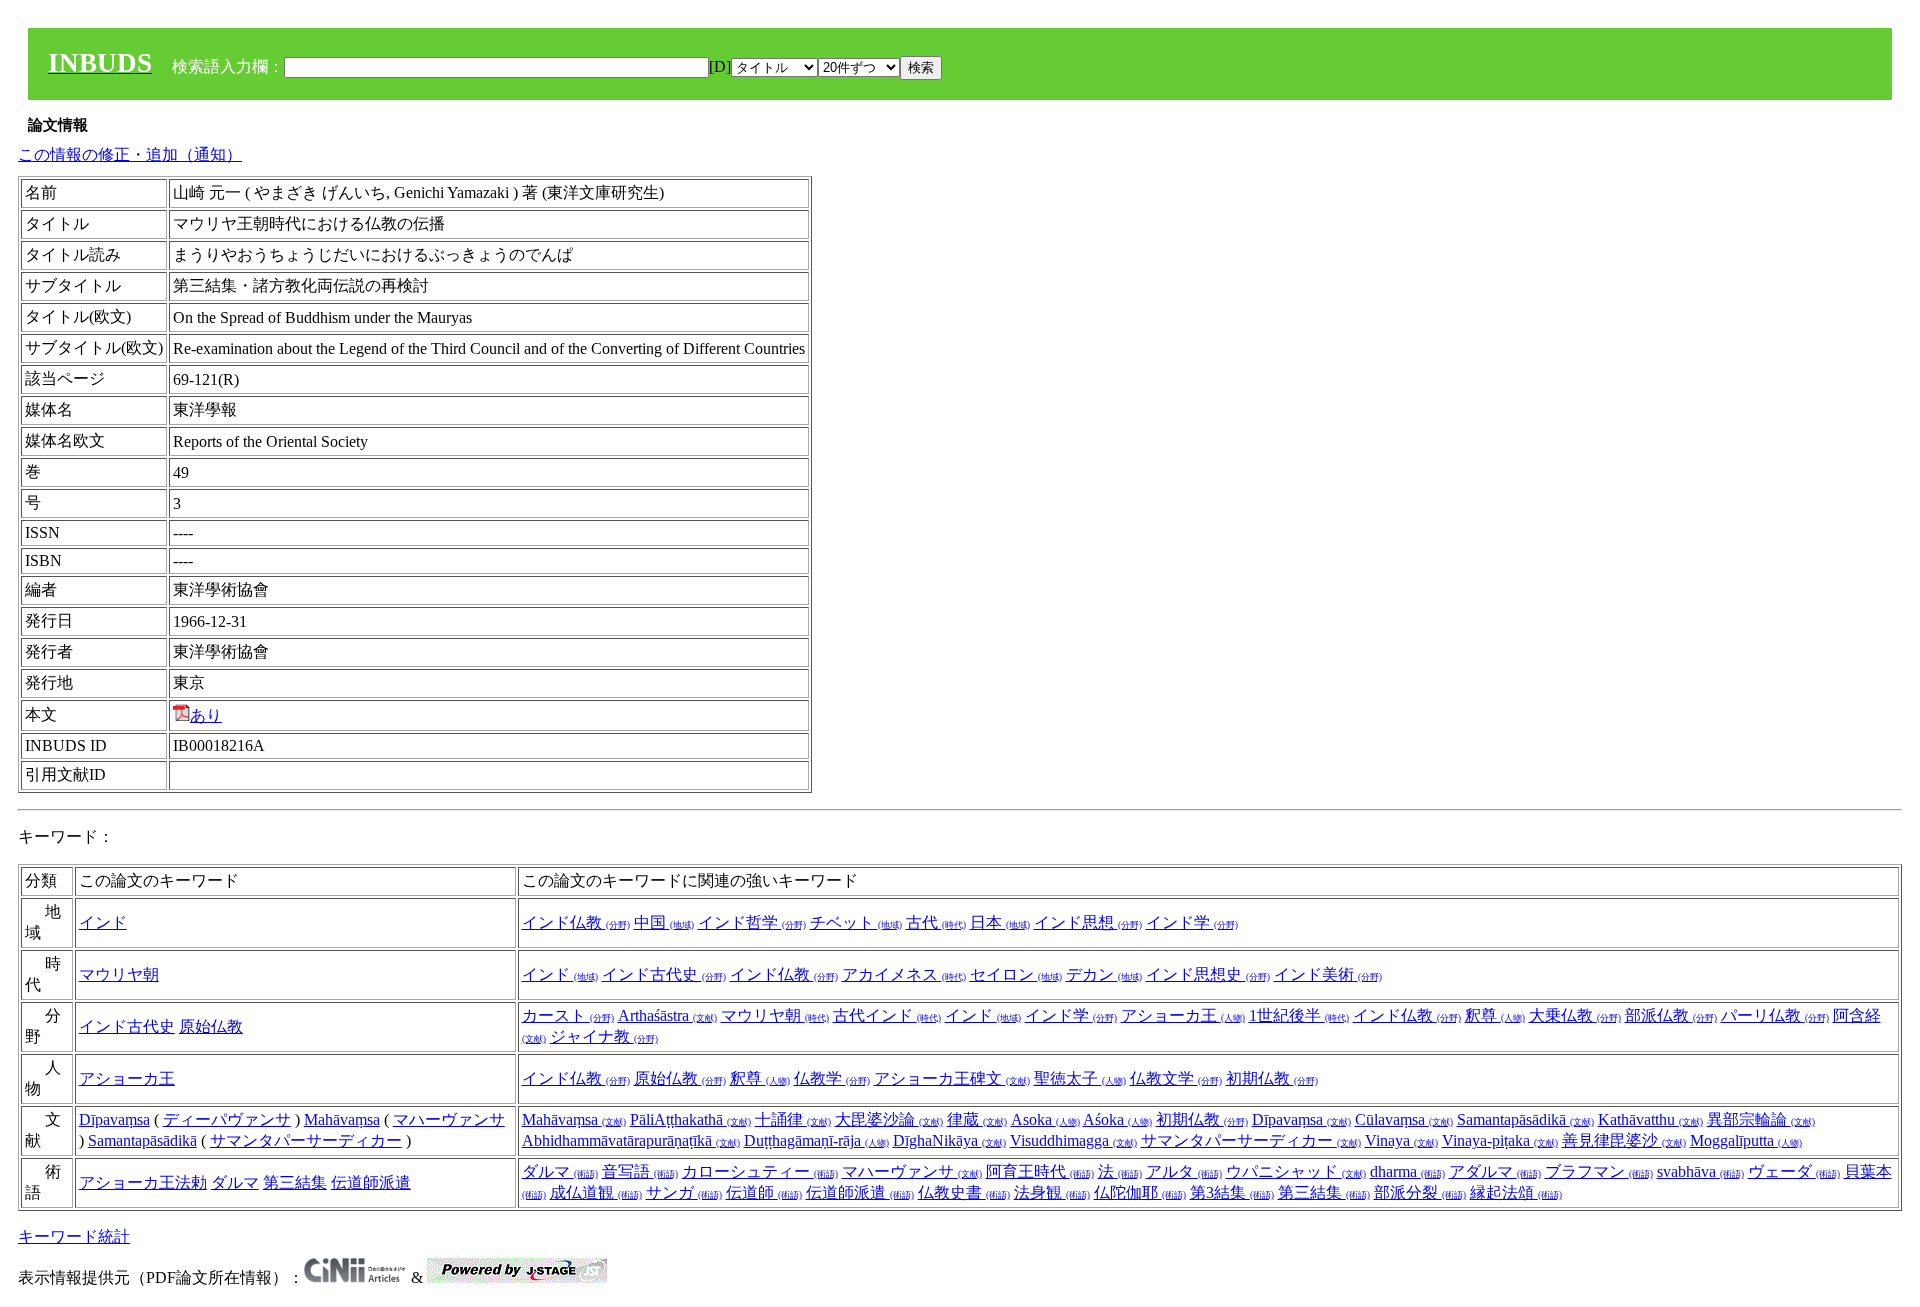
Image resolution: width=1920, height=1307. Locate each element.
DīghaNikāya (949, 1140)
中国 (664, 922)
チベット (856, 922)
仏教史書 (964, 1192)
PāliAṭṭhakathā (690, 1119)
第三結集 (295, 1182)
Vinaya (1401, 1140)
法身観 (1052, 1192)
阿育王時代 (1040, 1171)
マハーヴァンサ (449, 1119)
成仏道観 (596, 1192)
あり (206, 715)
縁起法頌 (1516, 1192)
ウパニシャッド (1296, 1171)
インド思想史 (1208, 974)
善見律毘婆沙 (1624, 1140)
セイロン (1016, 974)
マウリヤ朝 (119, 974)
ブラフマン (1599, 1171)
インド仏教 (576, 922)
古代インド (887, 1015)
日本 (1000, 922)
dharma (1407, 1171)
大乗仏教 (1575, 1015)
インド (103, 922)
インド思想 (1088, 922)
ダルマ (235, 1182)
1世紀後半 (1299, 1015)
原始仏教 (211, 1026)
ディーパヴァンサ (227, 1119)
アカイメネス (904, 974)
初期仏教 (1272, 1078)
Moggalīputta (1746, 1140)
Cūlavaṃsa (1404, 1119)
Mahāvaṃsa (342, 1119)
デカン (1104, 974)
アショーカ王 (1183, 1015)
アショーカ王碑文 (952, 1078)
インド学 (1192, 922)
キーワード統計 (74, 1236)
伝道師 (764, 1192)
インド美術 (1328, 974)
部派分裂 (1420, 1192)
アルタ (1184, 1171)
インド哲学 (752, 922)
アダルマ (1495, 1171)
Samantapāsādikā (142, 1140)
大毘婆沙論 (889, 1119)
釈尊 (1495, 1015)
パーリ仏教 (1775, 1015)
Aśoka (1117, 1119)
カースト (568, 1015)
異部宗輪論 (1761, 1119)
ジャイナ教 (604, 1036)
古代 (936, 922)
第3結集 (1232, 1192)
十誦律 (793, 1119)
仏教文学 (1176, 1078)
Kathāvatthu (1650, 1119)
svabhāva (1700, 1171)
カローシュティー (760, 1171)
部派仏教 (1671, 1015)
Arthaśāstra (667, 1015)
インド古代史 (664, 974)
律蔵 (977, 1119)
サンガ (684, 1192)
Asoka (1045, 1119)
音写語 (640, 1171)
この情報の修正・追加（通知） (130, 154)
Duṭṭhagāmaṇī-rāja (816, 1140)
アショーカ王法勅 (143, 1182)
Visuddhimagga (1073, 1140)
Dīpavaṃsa (114, 1119)
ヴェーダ (1794, 1171)
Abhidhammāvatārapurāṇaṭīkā (631, 1140)
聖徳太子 (1080, 1078)
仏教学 (832, 1078)
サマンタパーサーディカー (306, 1140)
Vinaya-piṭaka (1500, 1140)
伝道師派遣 (371, 1182)
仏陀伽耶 (1140, 1192)
